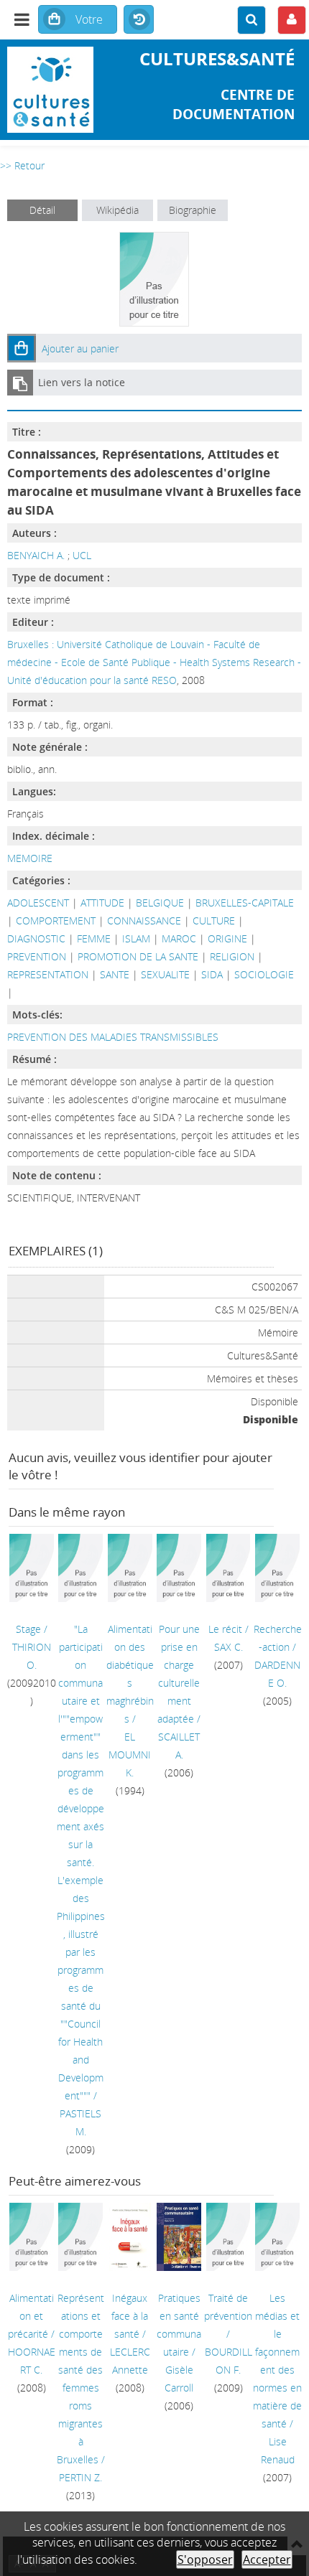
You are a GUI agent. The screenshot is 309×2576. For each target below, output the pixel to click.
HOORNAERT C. (32, 2361)
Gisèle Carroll (179, 2379)
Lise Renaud (278, 2450)
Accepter (267, 2559)
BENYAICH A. (36, 555)
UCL (82, 555)
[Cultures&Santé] (51, 90)
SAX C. (229, 1647)
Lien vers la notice (82, 382)
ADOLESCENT (38, 903)
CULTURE (214, 921)
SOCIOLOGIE (264, 974)
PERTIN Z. (80, 2477)
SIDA (212, 974)
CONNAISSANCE (144, 921)
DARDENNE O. (277, 1674)
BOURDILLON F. (229, 2361)
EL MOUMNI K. (130, 1755)
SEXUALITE (165, 974)
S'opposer (205, 2559)
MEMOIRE (30, 858)
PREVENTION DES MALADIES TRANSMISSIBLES (113, 1037)
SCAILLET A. (179, 1746)
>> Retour (22, 165)
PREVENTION (37, 956)
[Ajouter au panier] (22, 348)
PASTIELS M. (80, 2122)
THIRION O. (32, 1656)
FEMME (94, 938)
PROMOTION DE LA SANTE (138, 956)
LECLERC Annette (130, 2361)
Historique (139, 20)
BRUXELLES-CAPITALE (245, 903)
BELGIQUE (160, 903)
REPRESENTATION (48, 974)
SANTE (115, 974)
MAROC (179, 938)
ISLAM (136, 938)
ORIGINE (227, 938)
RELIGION (232, 956)
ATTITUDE (102, 903)
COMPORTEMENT (56, 921)
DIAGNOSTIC (36, 938)
